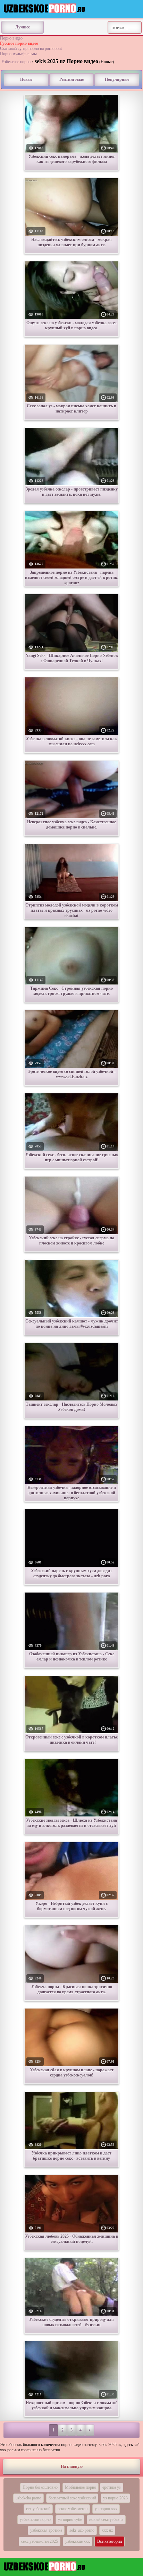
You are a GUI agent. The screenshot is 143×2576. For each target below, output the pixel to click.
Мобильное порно (81, 2487)
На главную (72, 2466)
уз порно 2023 (115, 2498)
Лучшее (23, 27)
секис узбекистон (73, 2509)
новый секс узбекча (106, 2519)
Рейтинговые (71, 79)
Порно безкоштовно (40, 2487)
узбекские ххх (78, 2541)
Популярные (117, 79)
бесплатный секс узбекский (72, 2498)
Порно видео (11, 38)
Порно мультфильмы (18, 54)
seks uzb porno (82, 2530)
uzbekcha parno (28, 2498)
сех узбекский (38, 2509)
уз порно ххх (106, 2509)
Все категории (110, 2541)
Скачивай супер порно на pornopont (31, 49)
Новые (26, 79)
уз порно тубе (70, 2519)
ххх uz (107, 2530)
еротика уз (112, 2487)
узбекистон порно (35, 2519)
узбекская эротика (46, 2530)
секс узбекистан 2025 (40, 2541)
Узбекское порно (16, 62)
